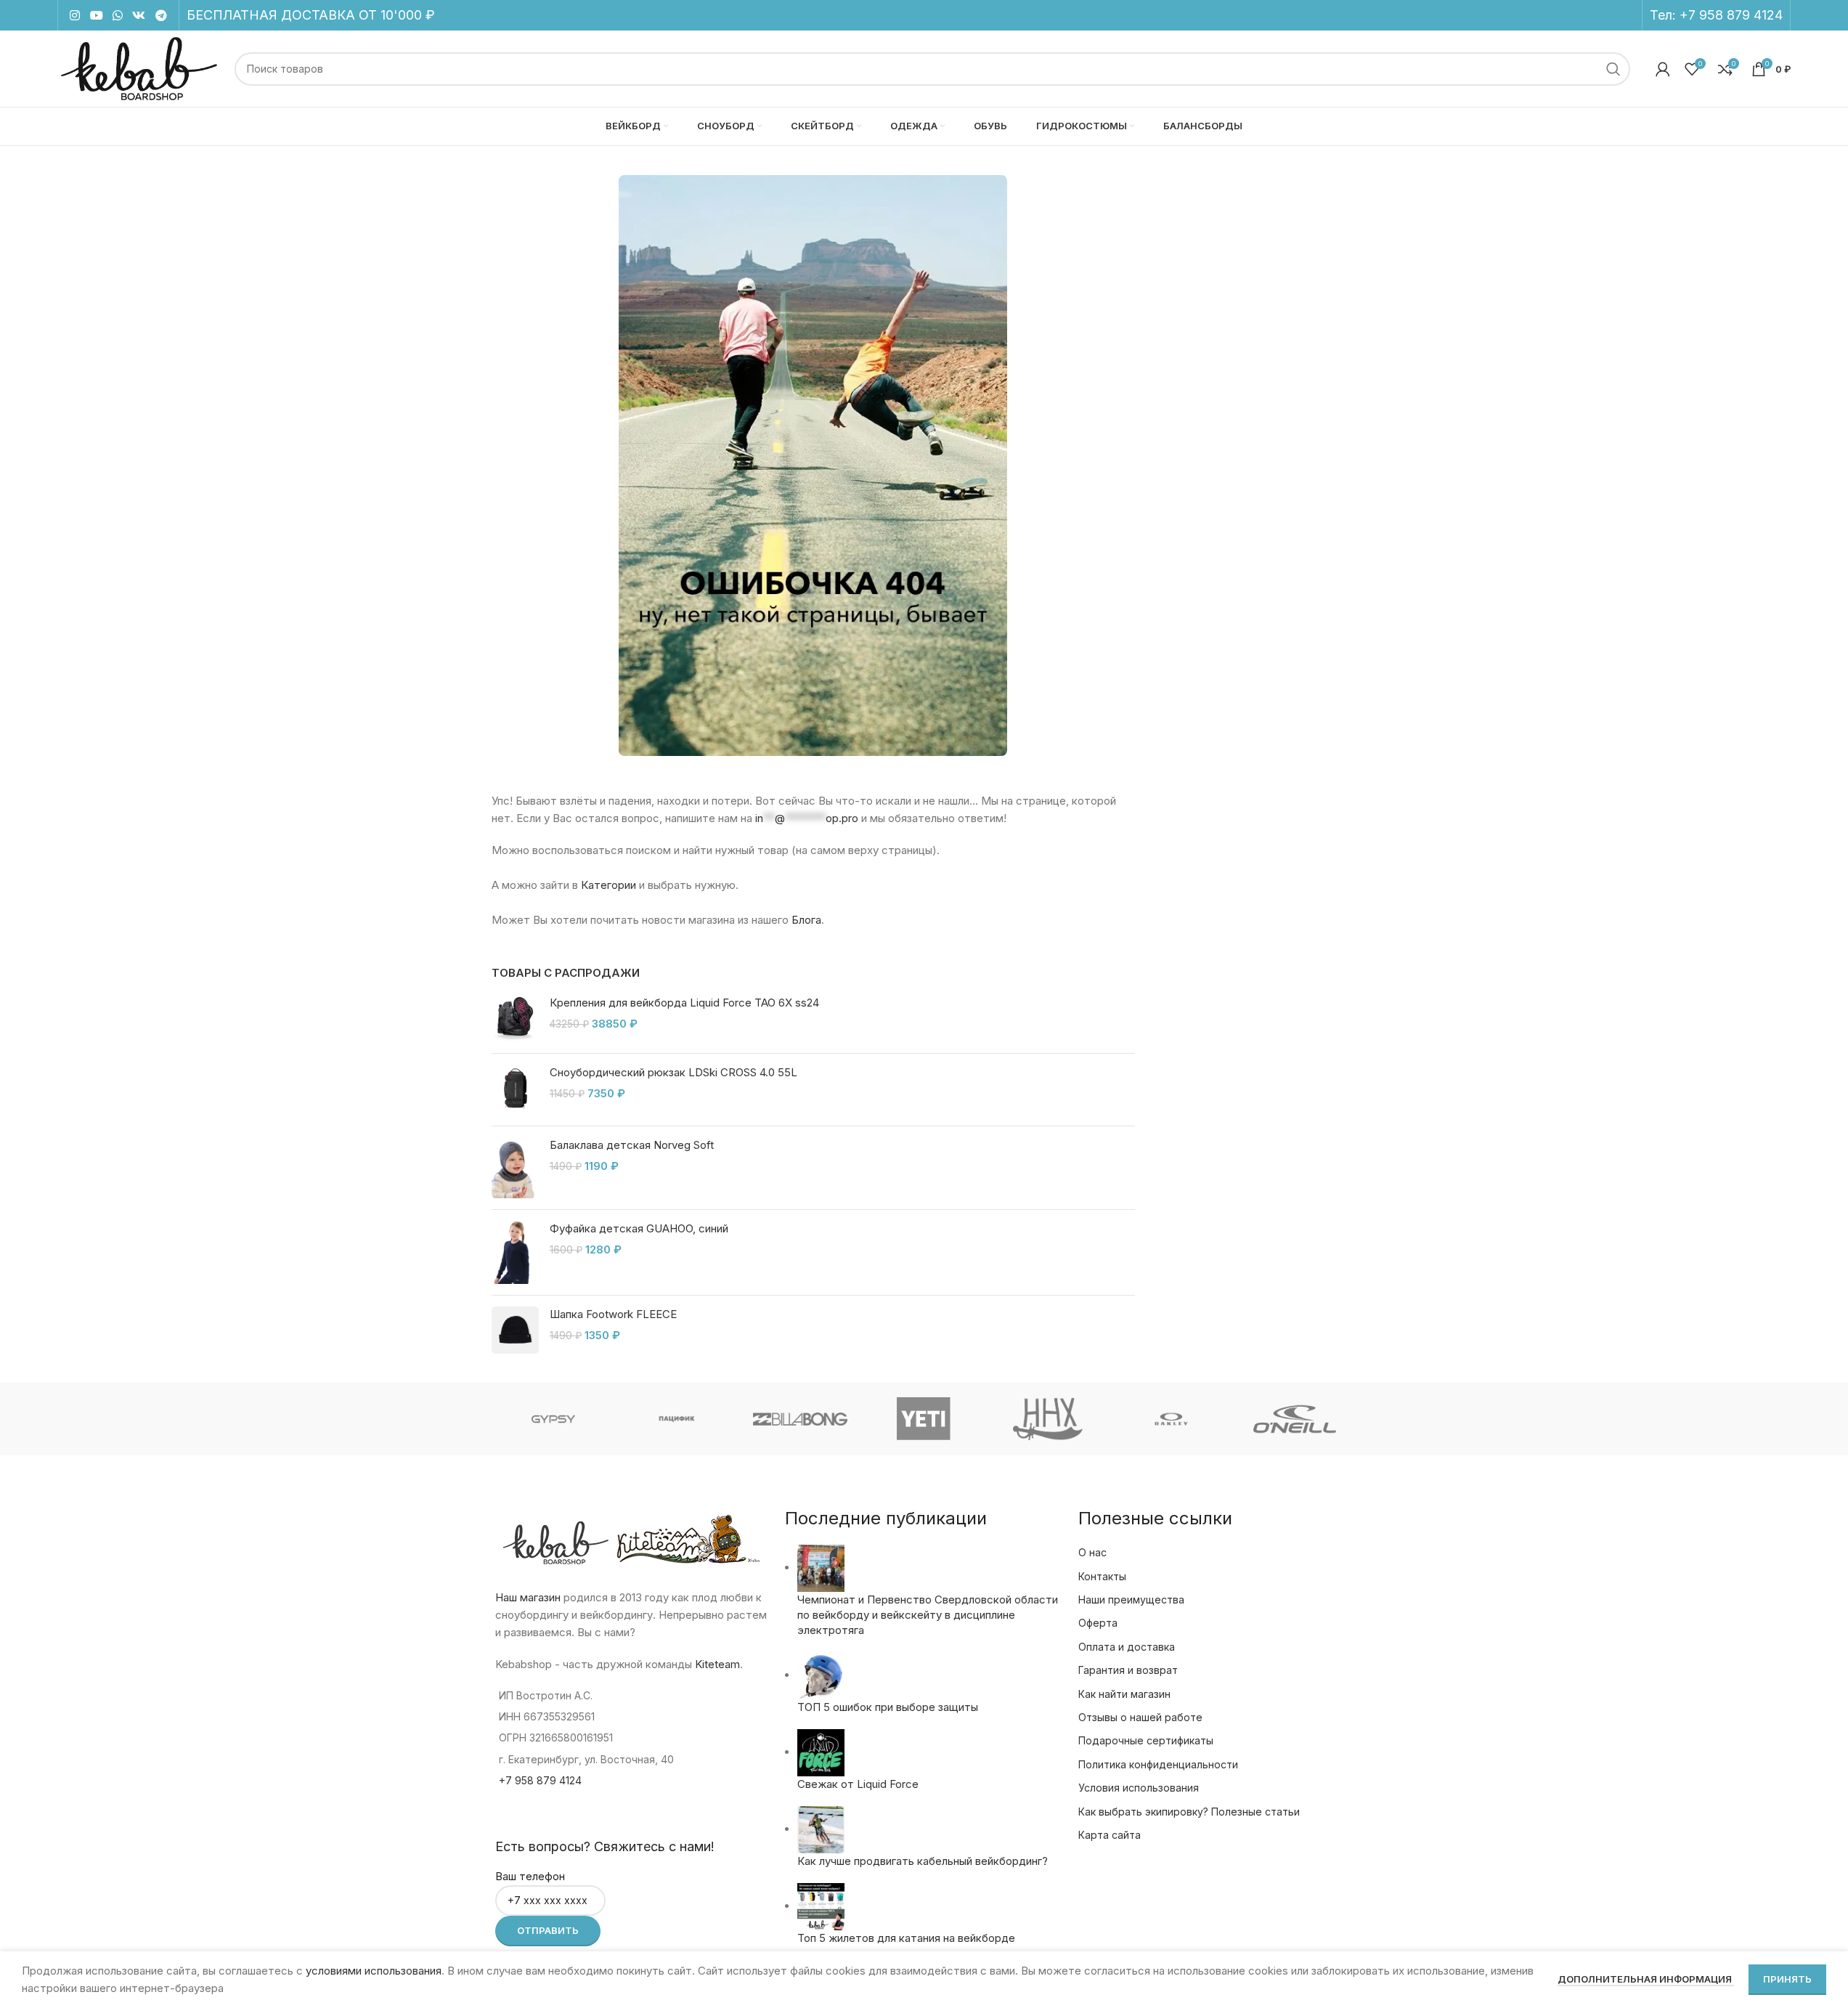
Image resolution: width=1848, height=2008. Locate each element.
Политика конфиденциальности (1158, 1764)
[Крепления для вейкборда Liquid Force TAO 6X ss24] (515, 1019)
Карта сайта (1110, 1835)
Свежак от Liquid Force (858, 1784)
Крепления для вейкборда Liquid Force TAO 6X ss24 (684, 1003)
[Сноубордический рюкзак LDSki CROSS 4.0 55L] (515, 1090)
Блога (806, 920)
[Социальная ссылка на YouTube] (96, 15)
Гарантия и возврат (1128, 1670)
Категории (608, 885)
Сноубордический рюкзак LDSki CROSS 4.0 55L (673, 1072)
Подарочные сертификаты (1146, 1740)
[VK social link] (139, 15)
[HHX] (1048, 1419)
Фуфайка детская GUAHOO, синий (639, 1228)
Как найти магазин (1124, 1694)
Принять (1787, 1979)
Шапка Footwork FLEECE (613, 1314)
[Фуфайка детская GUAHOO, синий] (515, 1252)
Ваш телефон (530, 1876)
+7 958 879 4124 (1731, 15)
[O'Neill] (1295, 1419)
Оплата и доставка (1127, 1647)
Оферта (1098, 1623)
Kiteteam (717, 1664)
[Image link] (813, 464)
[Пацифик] (677, 1419)
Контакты (1102, 1576)
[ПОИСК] (1613, 69)
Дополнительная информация (1646, 1979)
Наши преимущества (1131, 1600)
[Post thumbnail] (821, 1568)
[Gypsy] (553, 1419)
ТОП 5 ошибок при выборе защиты (888, 1707)
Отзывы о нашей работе (1140, 1717)
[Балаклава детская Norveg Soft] (515, 1168)
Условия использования (1139, 1788)
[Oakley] (1171, 1419)
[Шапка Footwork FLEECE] (515, 1330)
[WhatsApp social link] (117, 15)
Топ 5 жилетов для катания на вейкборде (906, 1938)
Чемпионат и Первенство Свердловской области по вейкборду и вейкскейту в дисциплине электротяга (928, 1615)
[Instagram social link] (75, 15)
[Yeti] (924, 1419)
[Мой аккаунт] (1663, 69)
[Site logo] (139, 68)
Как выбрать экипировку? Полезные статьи (1189, 1812)
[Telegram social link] (161, 15)
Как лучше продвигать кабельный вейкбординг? (923, 1861)
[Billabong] (800, 1419)
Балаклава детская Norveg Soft (632, 1145)
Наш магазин (528, 1597)
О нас (1092, 1552)
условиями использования (374, 1971)
